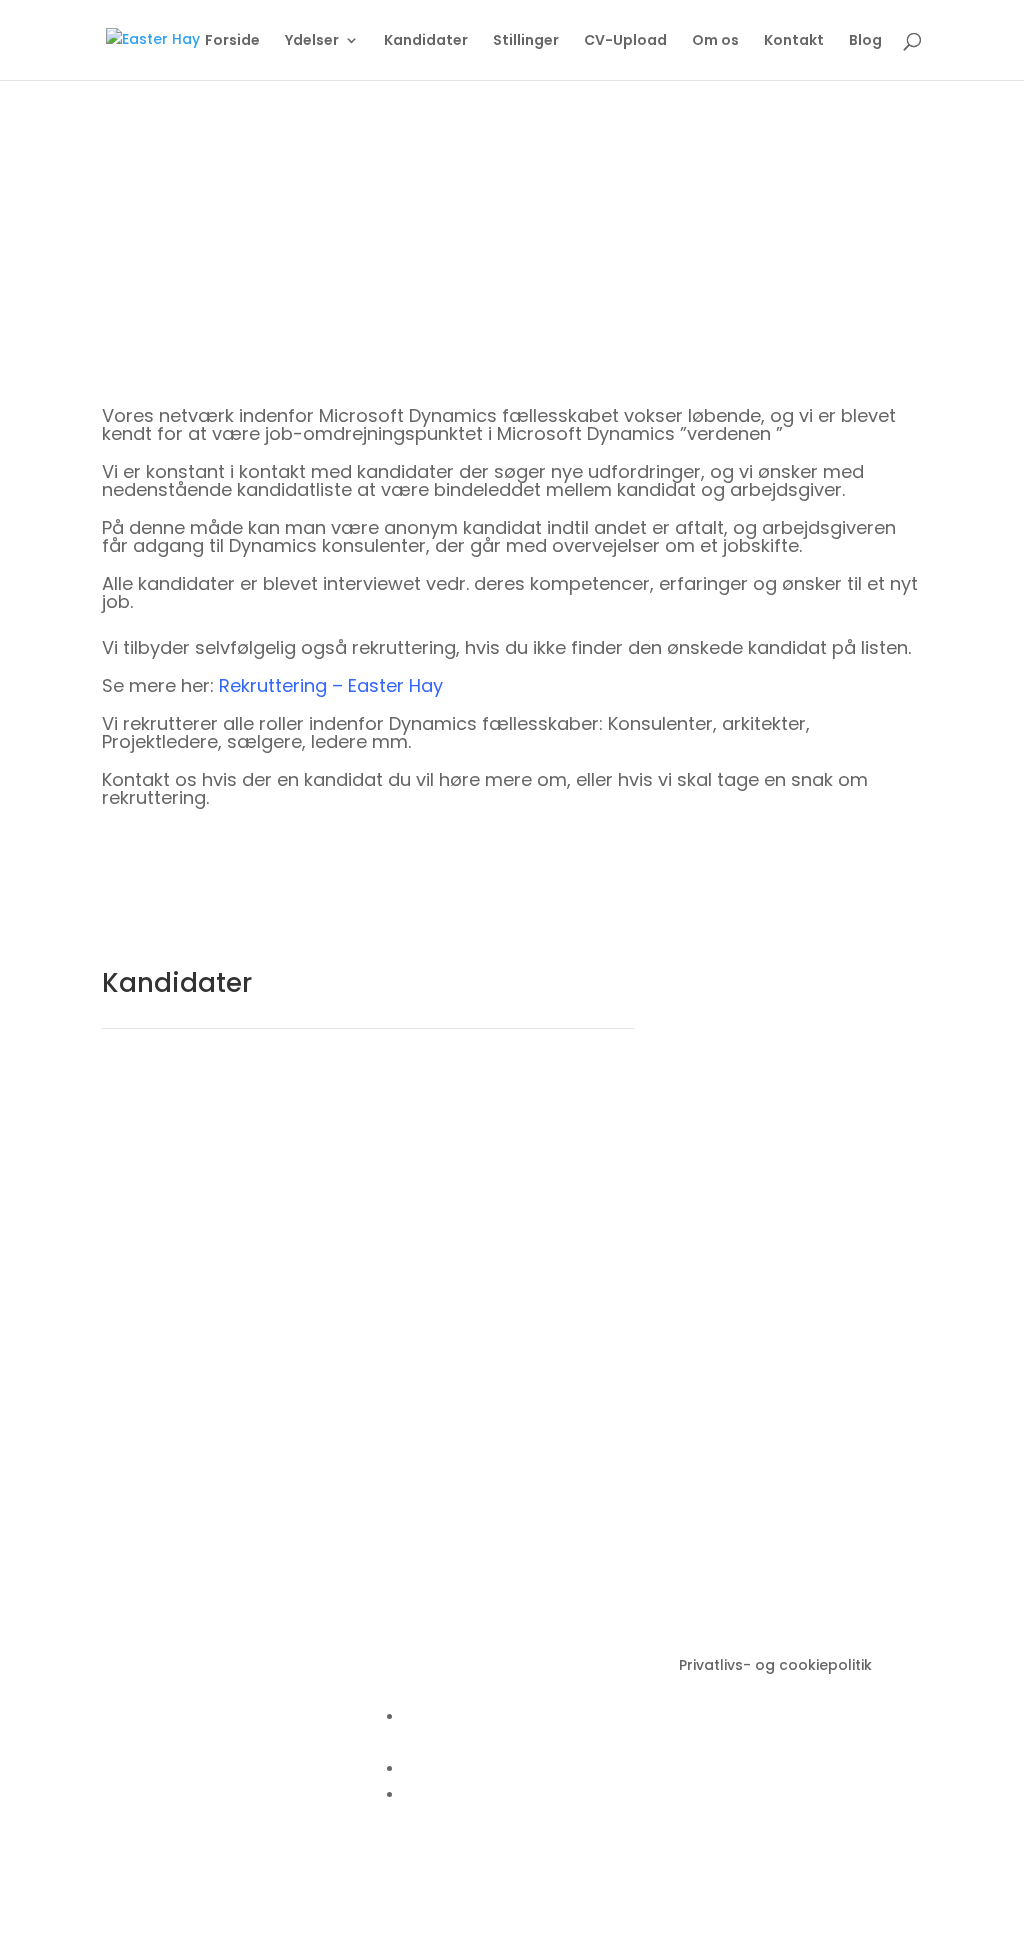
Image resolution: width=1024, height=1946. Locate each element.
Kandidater (426, 41)
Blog (865, 41)
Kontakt (794, 41)
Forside (232, 41)
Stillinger (526, 41)
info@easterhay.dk (473, 1717)
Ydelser (312, 41)
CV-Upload (625, 41)
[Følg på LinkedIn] (406, 1861)
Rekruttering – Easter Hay (331, 685)
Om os (715, 41)
